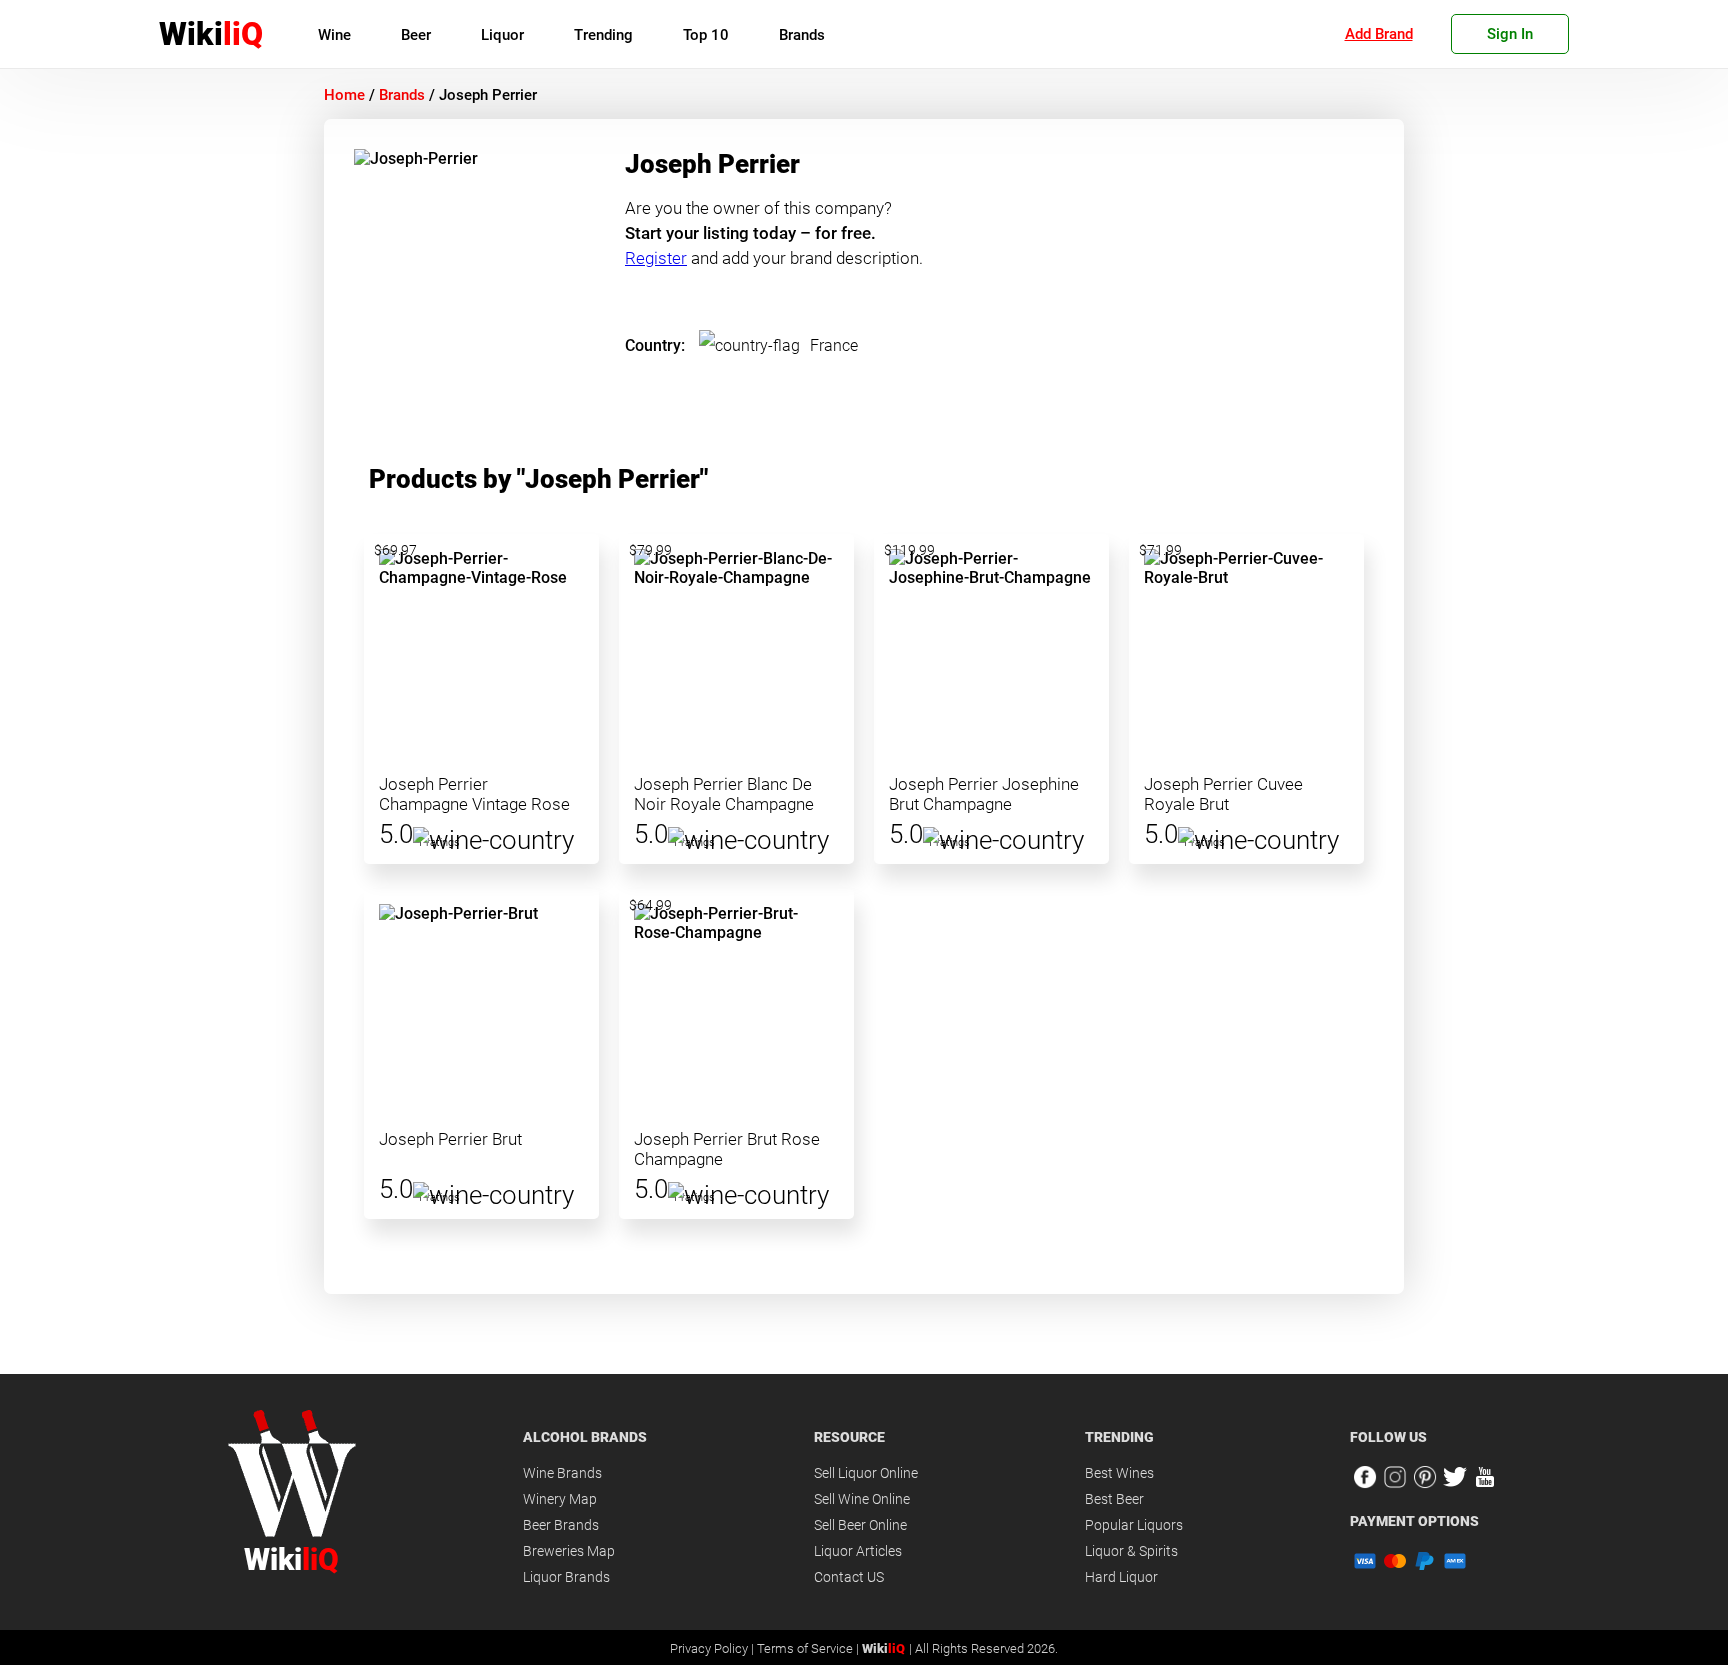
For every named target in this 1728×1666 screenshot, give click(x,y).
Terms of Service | (809, 1648)
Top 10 (706, 35)
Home (344, 95)
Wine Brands (562, 1473)
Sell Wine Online (862, 1499)
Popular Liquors (1134, 1525)
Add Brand (1379, 34)
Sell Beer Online (860, 1525)
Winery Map (560, 1499)
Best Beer (1114, 1499)
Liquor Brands (566, 1577)
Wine (334, 35)
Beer (416, 35)
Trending (603, 35)
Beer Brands (561, 1525)
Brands (802, 35)
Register (656, 258)
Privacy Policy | (713, 1648)
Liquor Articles (858, 1551)
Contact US (849, 1577)
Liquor (502, 35)
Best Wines (1119, 1473)
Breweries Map (569, 1551)
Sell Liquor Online (866, 1473)
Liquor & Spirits (1131, 1551)
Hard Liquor (1121, 1577)
